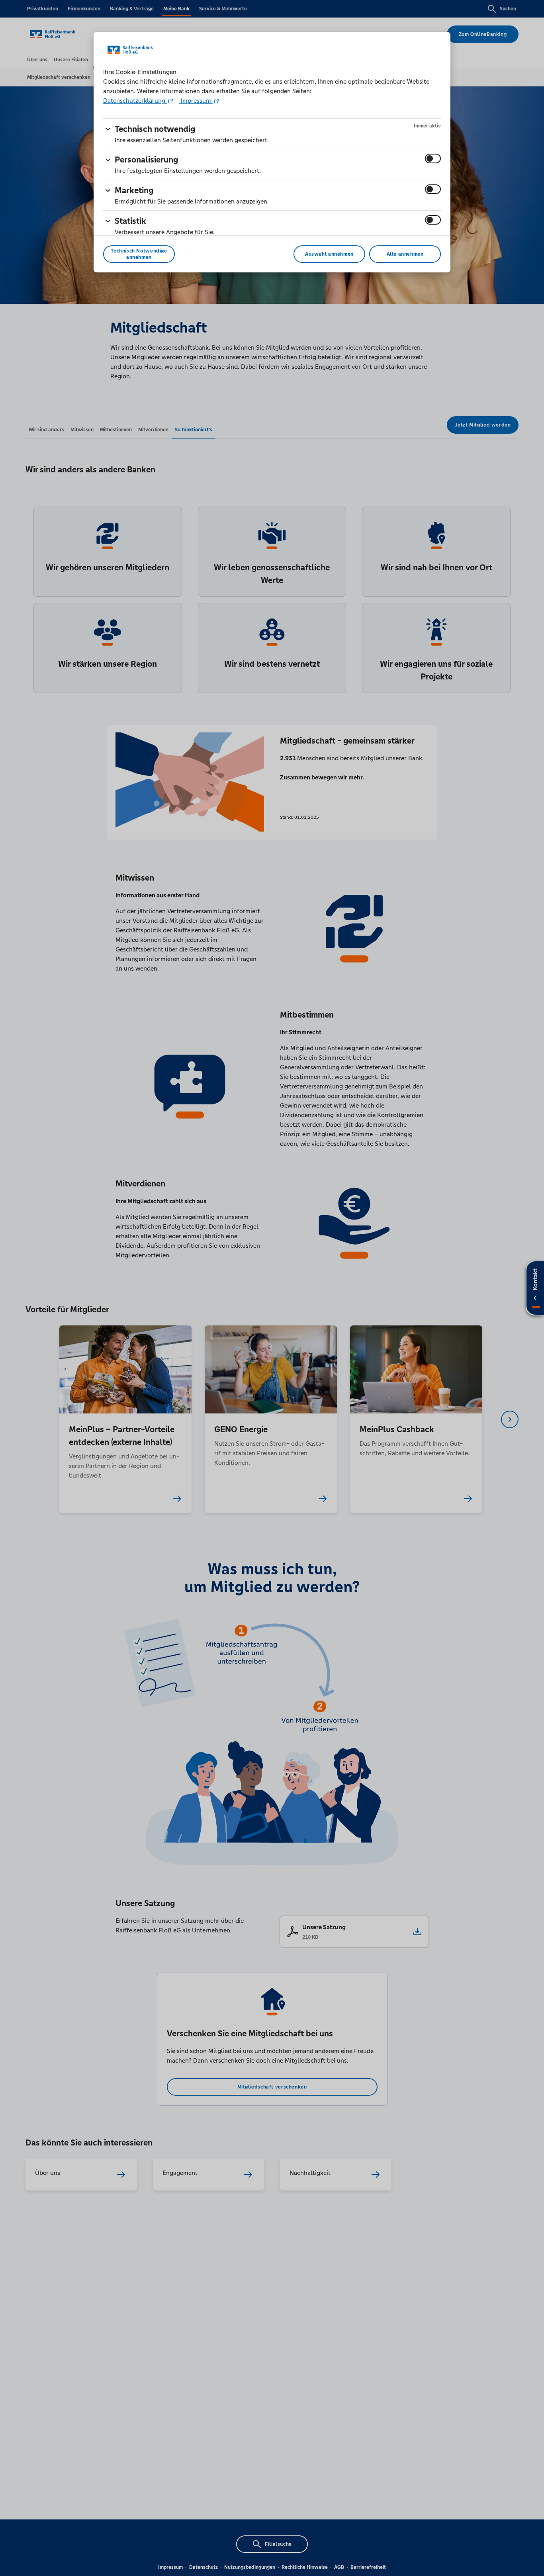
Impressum (196, 101)
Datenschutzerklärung (135, 101)
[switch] (433, 159)
